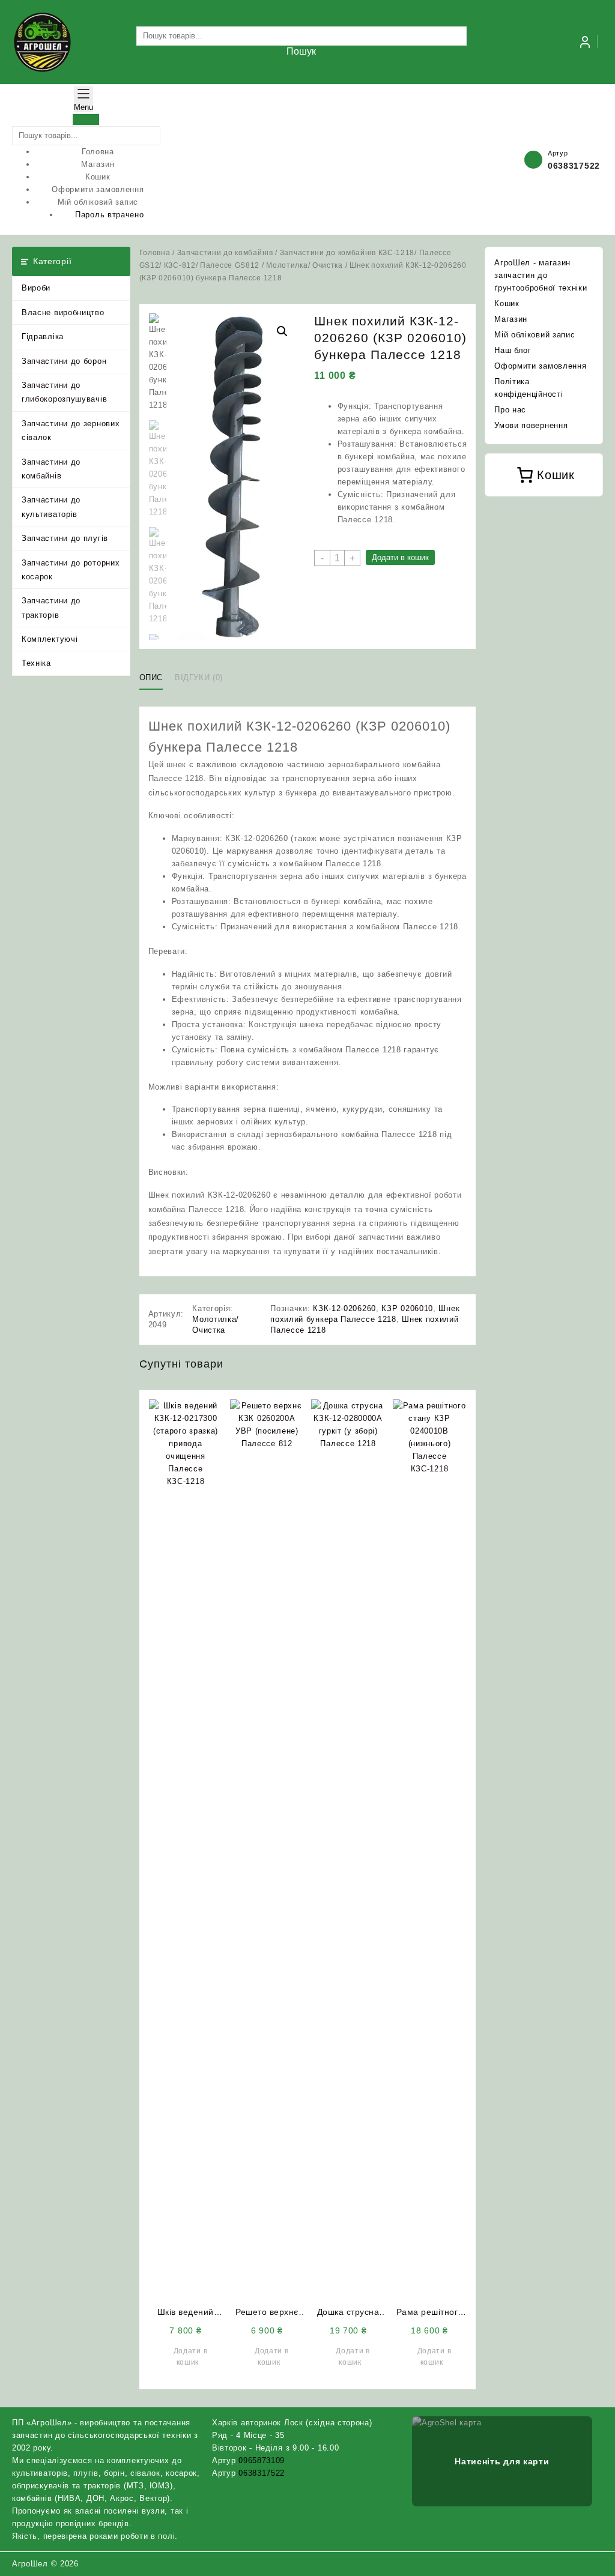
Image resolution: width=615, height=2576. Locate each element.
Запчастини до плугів (65, 538)
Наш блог (513, 350)
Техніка (36, 663)
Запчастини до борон (64, 361)
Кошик (507, 303)
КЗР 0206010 (407, 1308)
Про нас (510, 410)
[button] (282, 331)
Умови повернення (531, 425)
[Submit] (86, 119)
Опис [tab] (151, 677)
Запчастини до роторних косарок (71, 570)
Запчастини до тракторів (51, 608)
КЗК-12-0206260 (344, 1308)
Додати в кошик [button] (191, 2357)
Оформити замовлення (540, 366)
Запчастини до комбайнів (51, 469)
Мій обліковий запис (535, 335)
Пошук (301, 51)
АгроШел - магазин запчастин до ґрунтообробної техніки (541, 275)
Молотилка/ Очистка (304, 265)
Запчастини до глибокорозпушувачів (64, 392)
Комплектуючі (50, 639)
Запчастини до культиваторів (51, 507)
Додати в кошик (400, 557)
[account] (585, 42)
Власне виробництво (63, 312)
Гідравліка (43, 336)
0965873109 (262, 2460)
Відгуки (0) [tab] (199, 677)
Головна (155, 253)
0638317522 (574, 166)
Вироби (36, 288)
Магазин (511, 319)
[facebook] (567, 2563)
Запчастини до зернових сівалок (71, 430)
